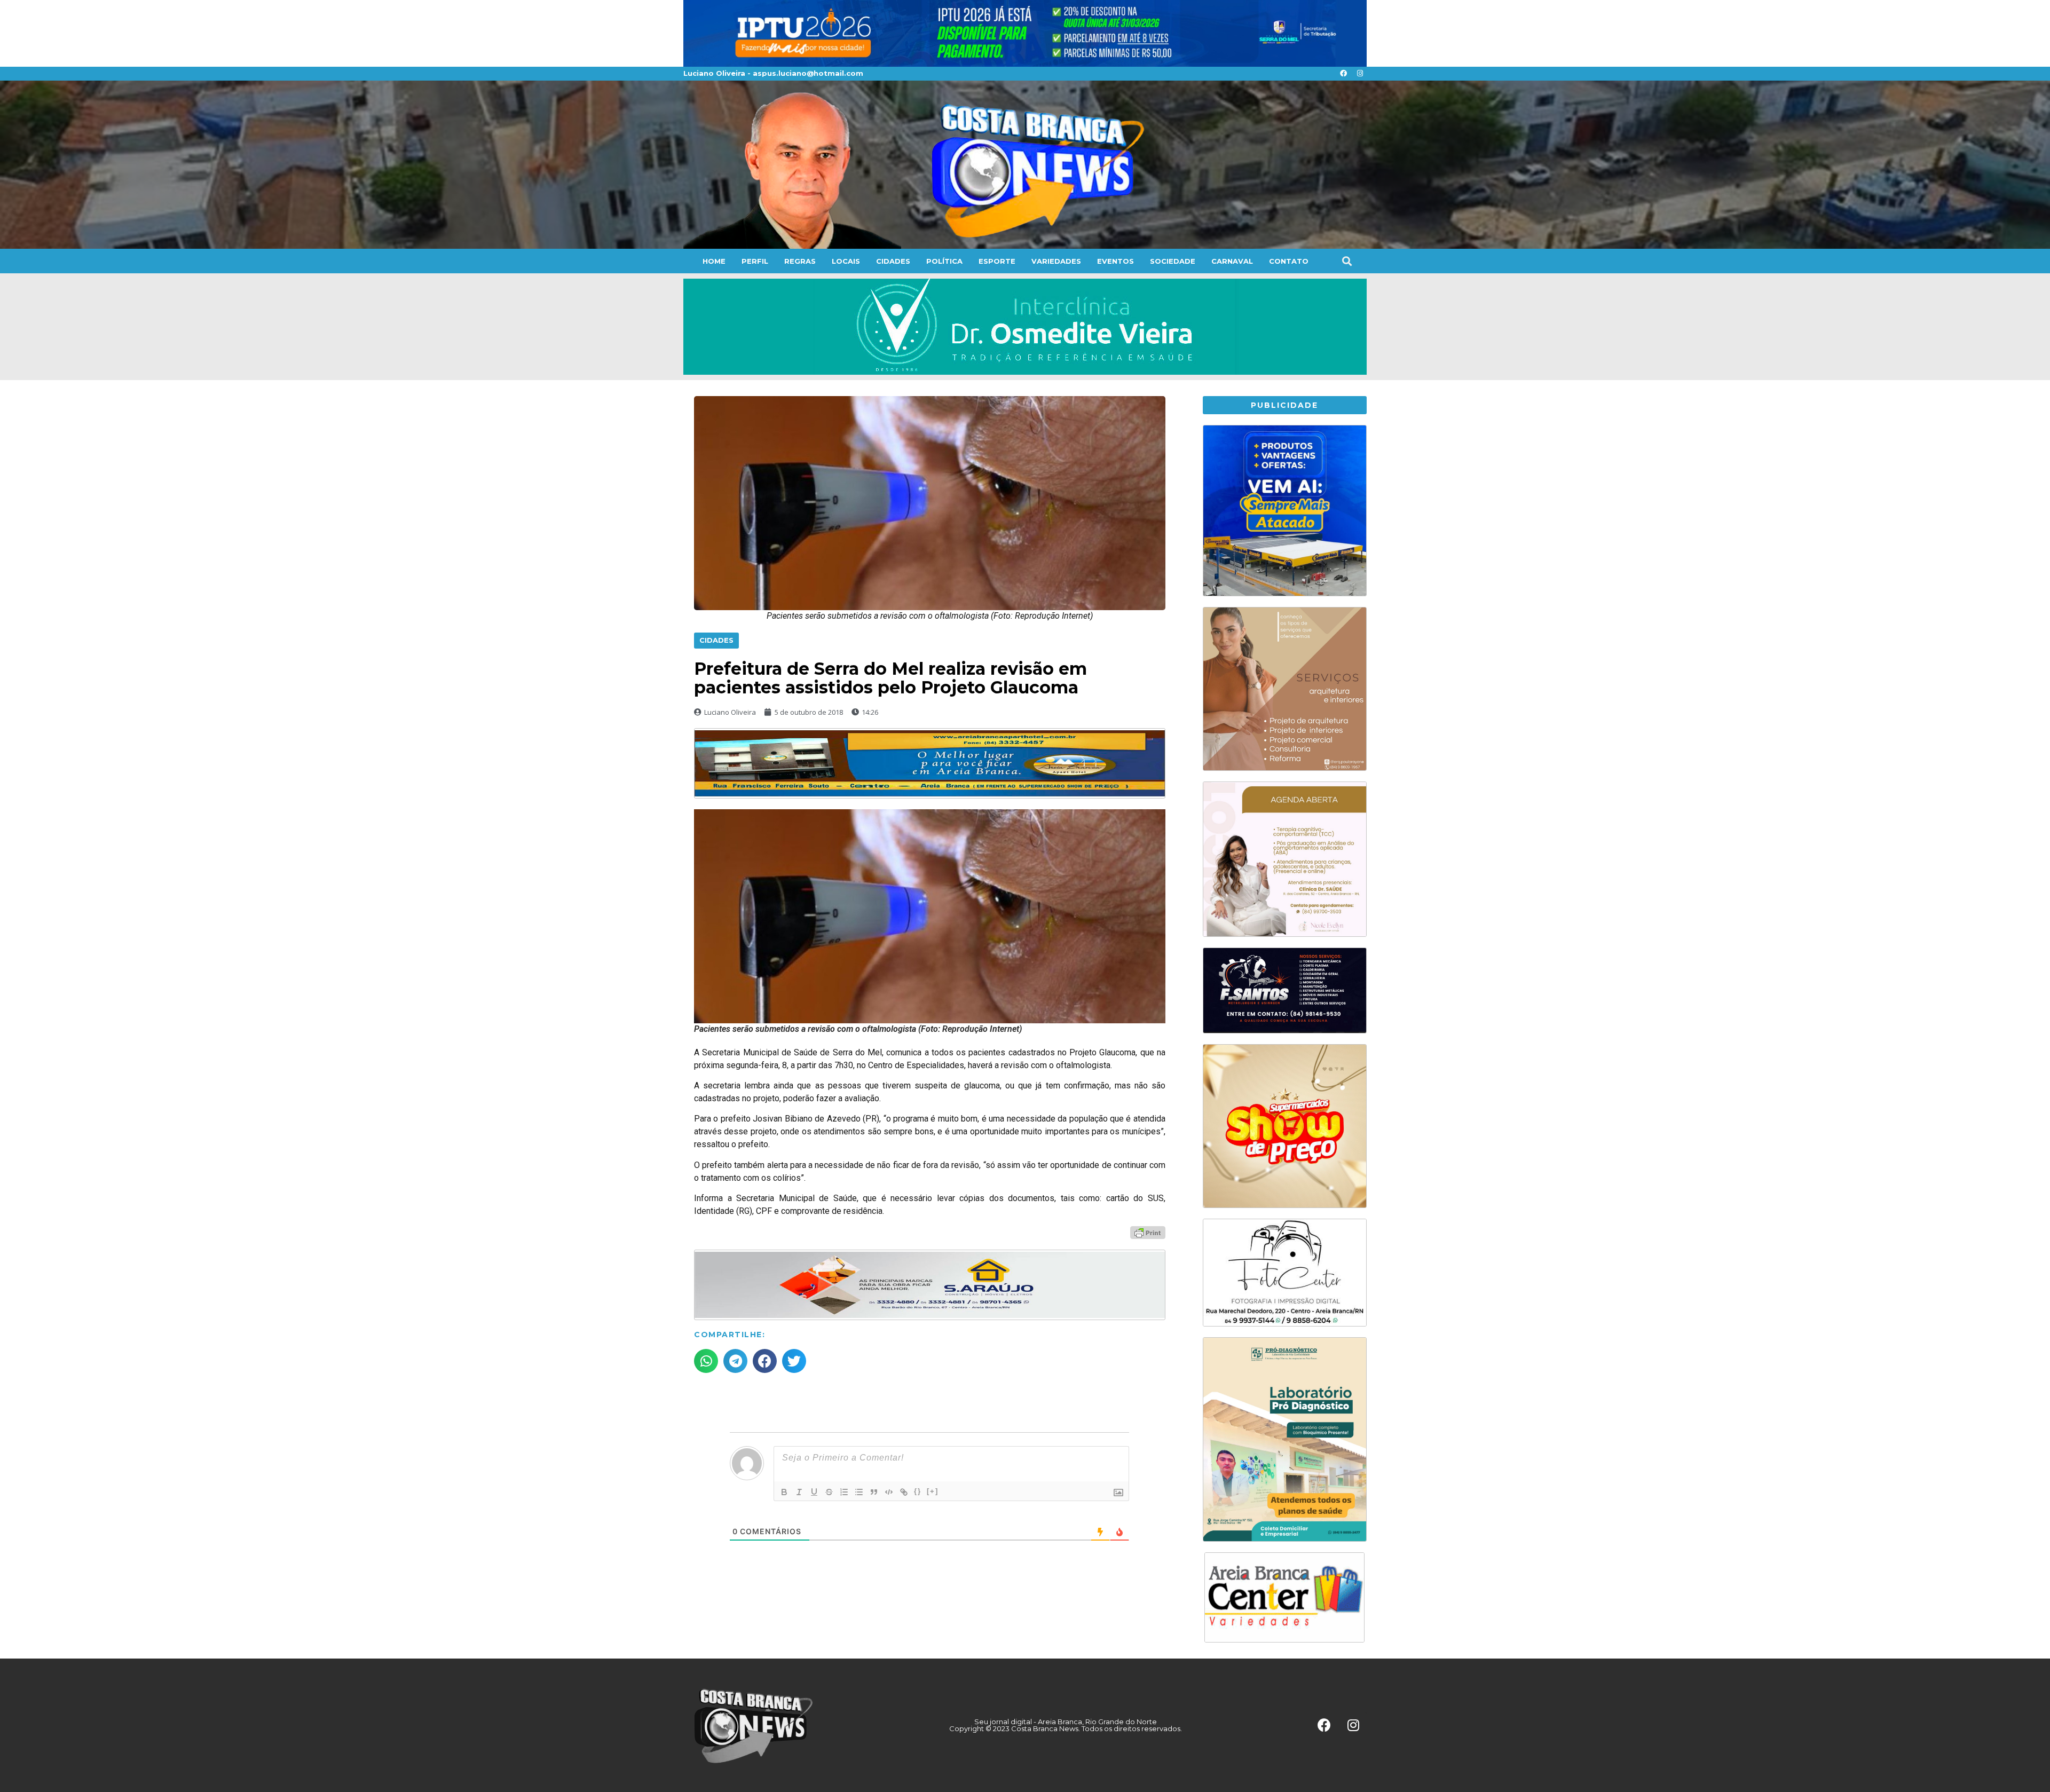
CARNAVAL (1232, 261)
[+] (933, 1491)
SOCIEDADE (1173, 261)
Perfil (755, 261)
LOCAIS (846, 261)
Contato (1289, 261)
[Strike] (829, 1492)
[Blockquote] (874, 1492)
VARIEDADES (1056, 261)
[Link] (904, 1492)
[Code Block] (889, 1492)
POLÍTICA (944, 261)
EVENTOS (1115, 261)
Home (714, 261)
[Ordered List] (844, 1492)
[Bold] (784, 1492)
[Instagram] (1360, 74)
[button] (1347, 261)
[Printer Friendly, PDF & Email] (1148, 1232)
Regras (800, 261)
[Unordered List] (859, 1492)
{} (918, 1491)
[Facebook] (1343, 74)
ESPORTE (997, 261)
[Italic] (799, 1492)
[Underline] (814, 1492)
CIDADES (893, 261)
